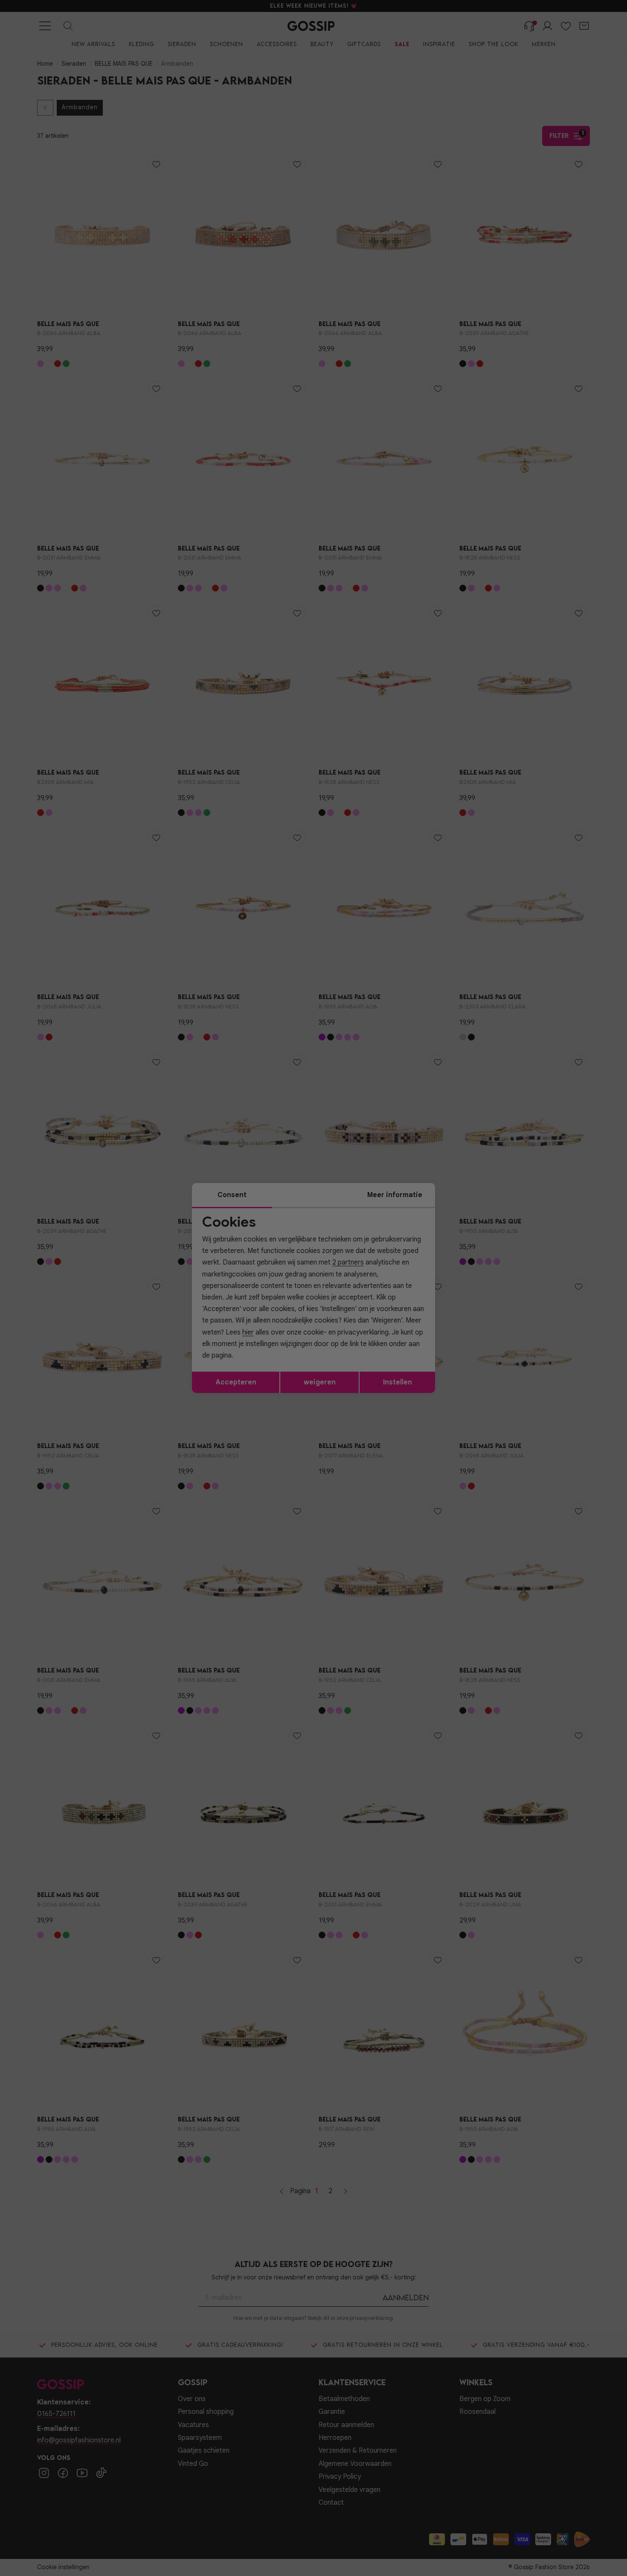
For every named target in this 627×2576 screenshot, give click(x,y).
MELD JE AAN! (258, 1345)
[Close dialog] (469, 1192)
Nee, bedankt (258, 1362)
